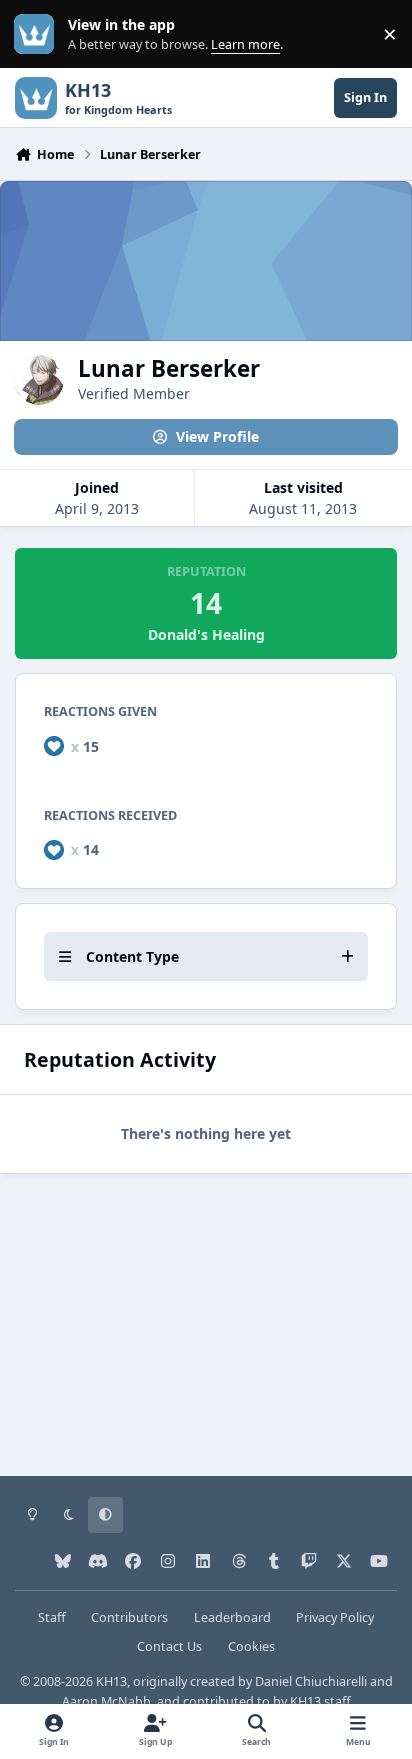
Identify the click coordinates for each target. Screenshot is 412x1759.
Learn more (38, 34)
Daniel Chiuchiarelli (311, 1681)
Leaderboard (232, 1617)
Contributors (129, 1617)
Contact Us (169, 1646)
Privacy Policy (335, 1617)
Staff (52, 1617)
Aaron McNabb (106, 1701)
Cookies (251, 1646)
